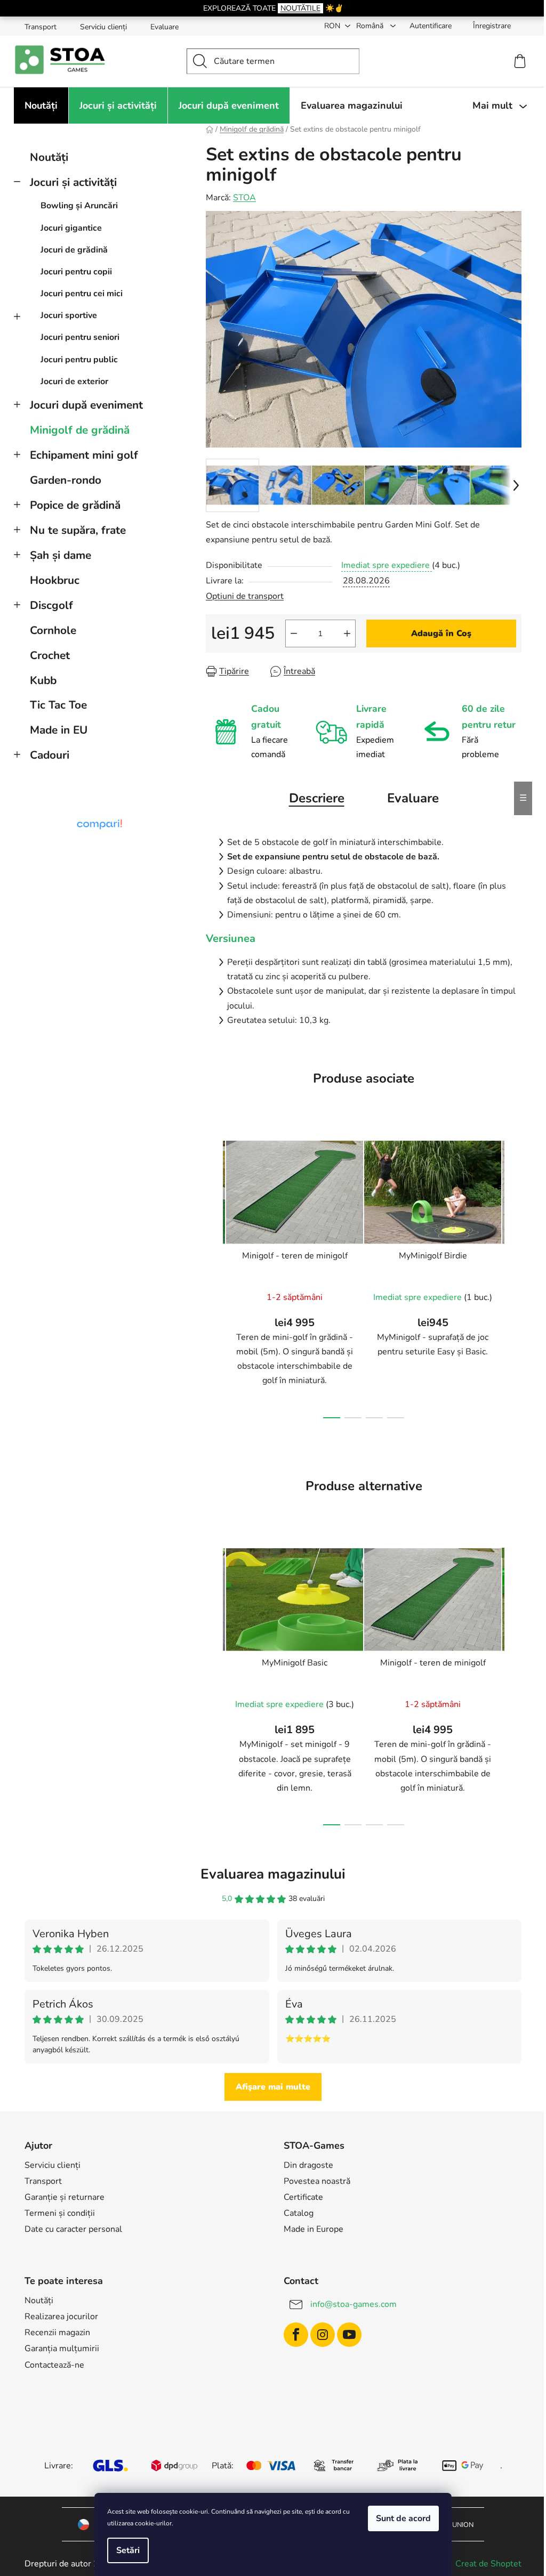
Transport (41, 27)
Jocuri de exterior (74, 381)
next (513, 1276)
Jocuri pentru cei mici (82, 294)
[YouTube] (349, 2335)
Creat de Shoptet (488, 2564)
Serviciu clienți (103, 27)
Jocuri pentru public (79, 360)
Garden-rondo (66, 480)
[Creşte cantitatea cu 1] (347, 633)
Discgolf (51, 605)
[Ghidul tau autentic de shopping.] (99, 824)
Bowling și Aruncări (79, 206)
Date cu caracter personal (73, 2229)
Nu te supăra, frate (78, 530)
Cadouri (50, 755)
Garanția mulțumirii (62, 2349)
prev (214, 1276)
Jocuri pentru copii (76, 272)
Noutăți (49, 157)
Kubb (43, 680)
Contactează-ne (54, 2365)
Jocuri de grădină (74, 250)
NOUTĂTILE (300, 8)
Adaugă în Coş (441, 633)
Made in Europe (314, 2229)
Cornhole (53, 630)
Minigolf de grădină (80, 430)
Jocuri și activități (73, 182)
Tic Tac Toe (58, 705)
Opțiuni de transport (245, 596)
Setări (128, 2550)
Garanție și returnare (65, 2197)
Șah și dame (61, 555)
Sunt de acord (403, 2518)
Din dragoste (308, 2165)
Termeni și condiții (60, 2213)
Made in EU (59, 730)
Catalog (299, 2213)
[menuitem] (41, 105)
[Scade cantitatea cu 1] (294, 633)
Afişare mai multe (273, 2087)
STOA (244, 198)
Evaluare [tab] (413, 798)
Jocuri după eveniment (86, 405)
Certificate (303, 2197)
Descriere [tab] (317, 798)
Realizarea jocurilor (61, 2317)
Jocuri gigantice (71, 228)
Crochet (50, 655)
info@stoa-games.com (354, 2304)
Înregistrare (492, 26)
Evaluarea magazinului (273, 1874)
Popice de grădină (75, 505)
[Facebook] (296, 2335)
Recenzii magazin (57, 2333)
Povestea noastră (317, 2181)
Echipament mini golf (84, 455)
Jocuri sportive (69, 315)
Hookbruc (55, 580)
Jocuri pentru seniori (80, 337)
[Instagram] (323, 2335)
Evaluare (164, 27)
